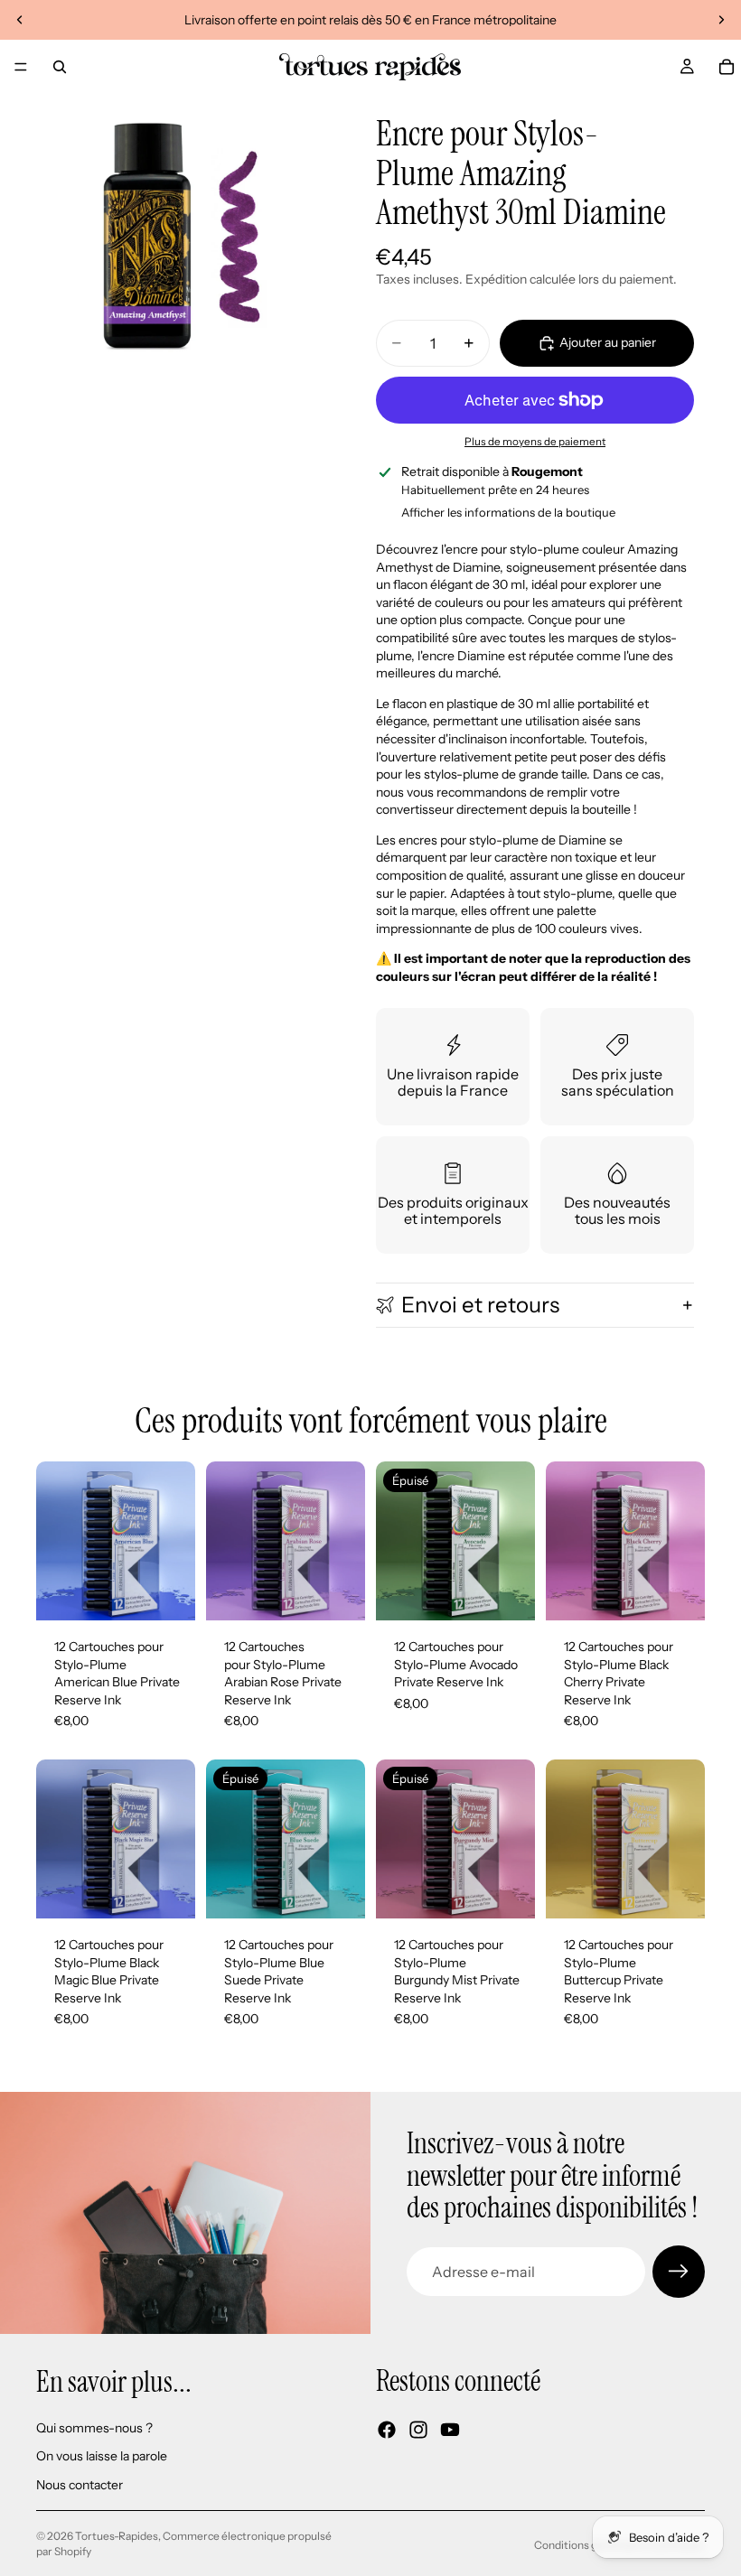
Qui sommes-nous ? (94, 2428)
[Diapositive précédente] (20, 20)
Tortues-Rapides (117, 2536)
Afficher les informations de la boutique (508, 512)
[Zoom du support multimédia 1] (179, 237)
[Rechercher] (60, 67)
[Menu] (21, 67)
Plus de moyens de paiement (535, 442)
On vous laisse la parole (102, 2456)
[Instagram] (418, 2430)
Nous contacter (80, 2485)
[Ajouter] (167, 1592)
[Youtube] (450, 2430)
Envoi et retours (480, 1305)
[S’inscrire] (679, 2272)
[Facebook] (387, 2430)
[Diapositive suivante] (721, 20)
